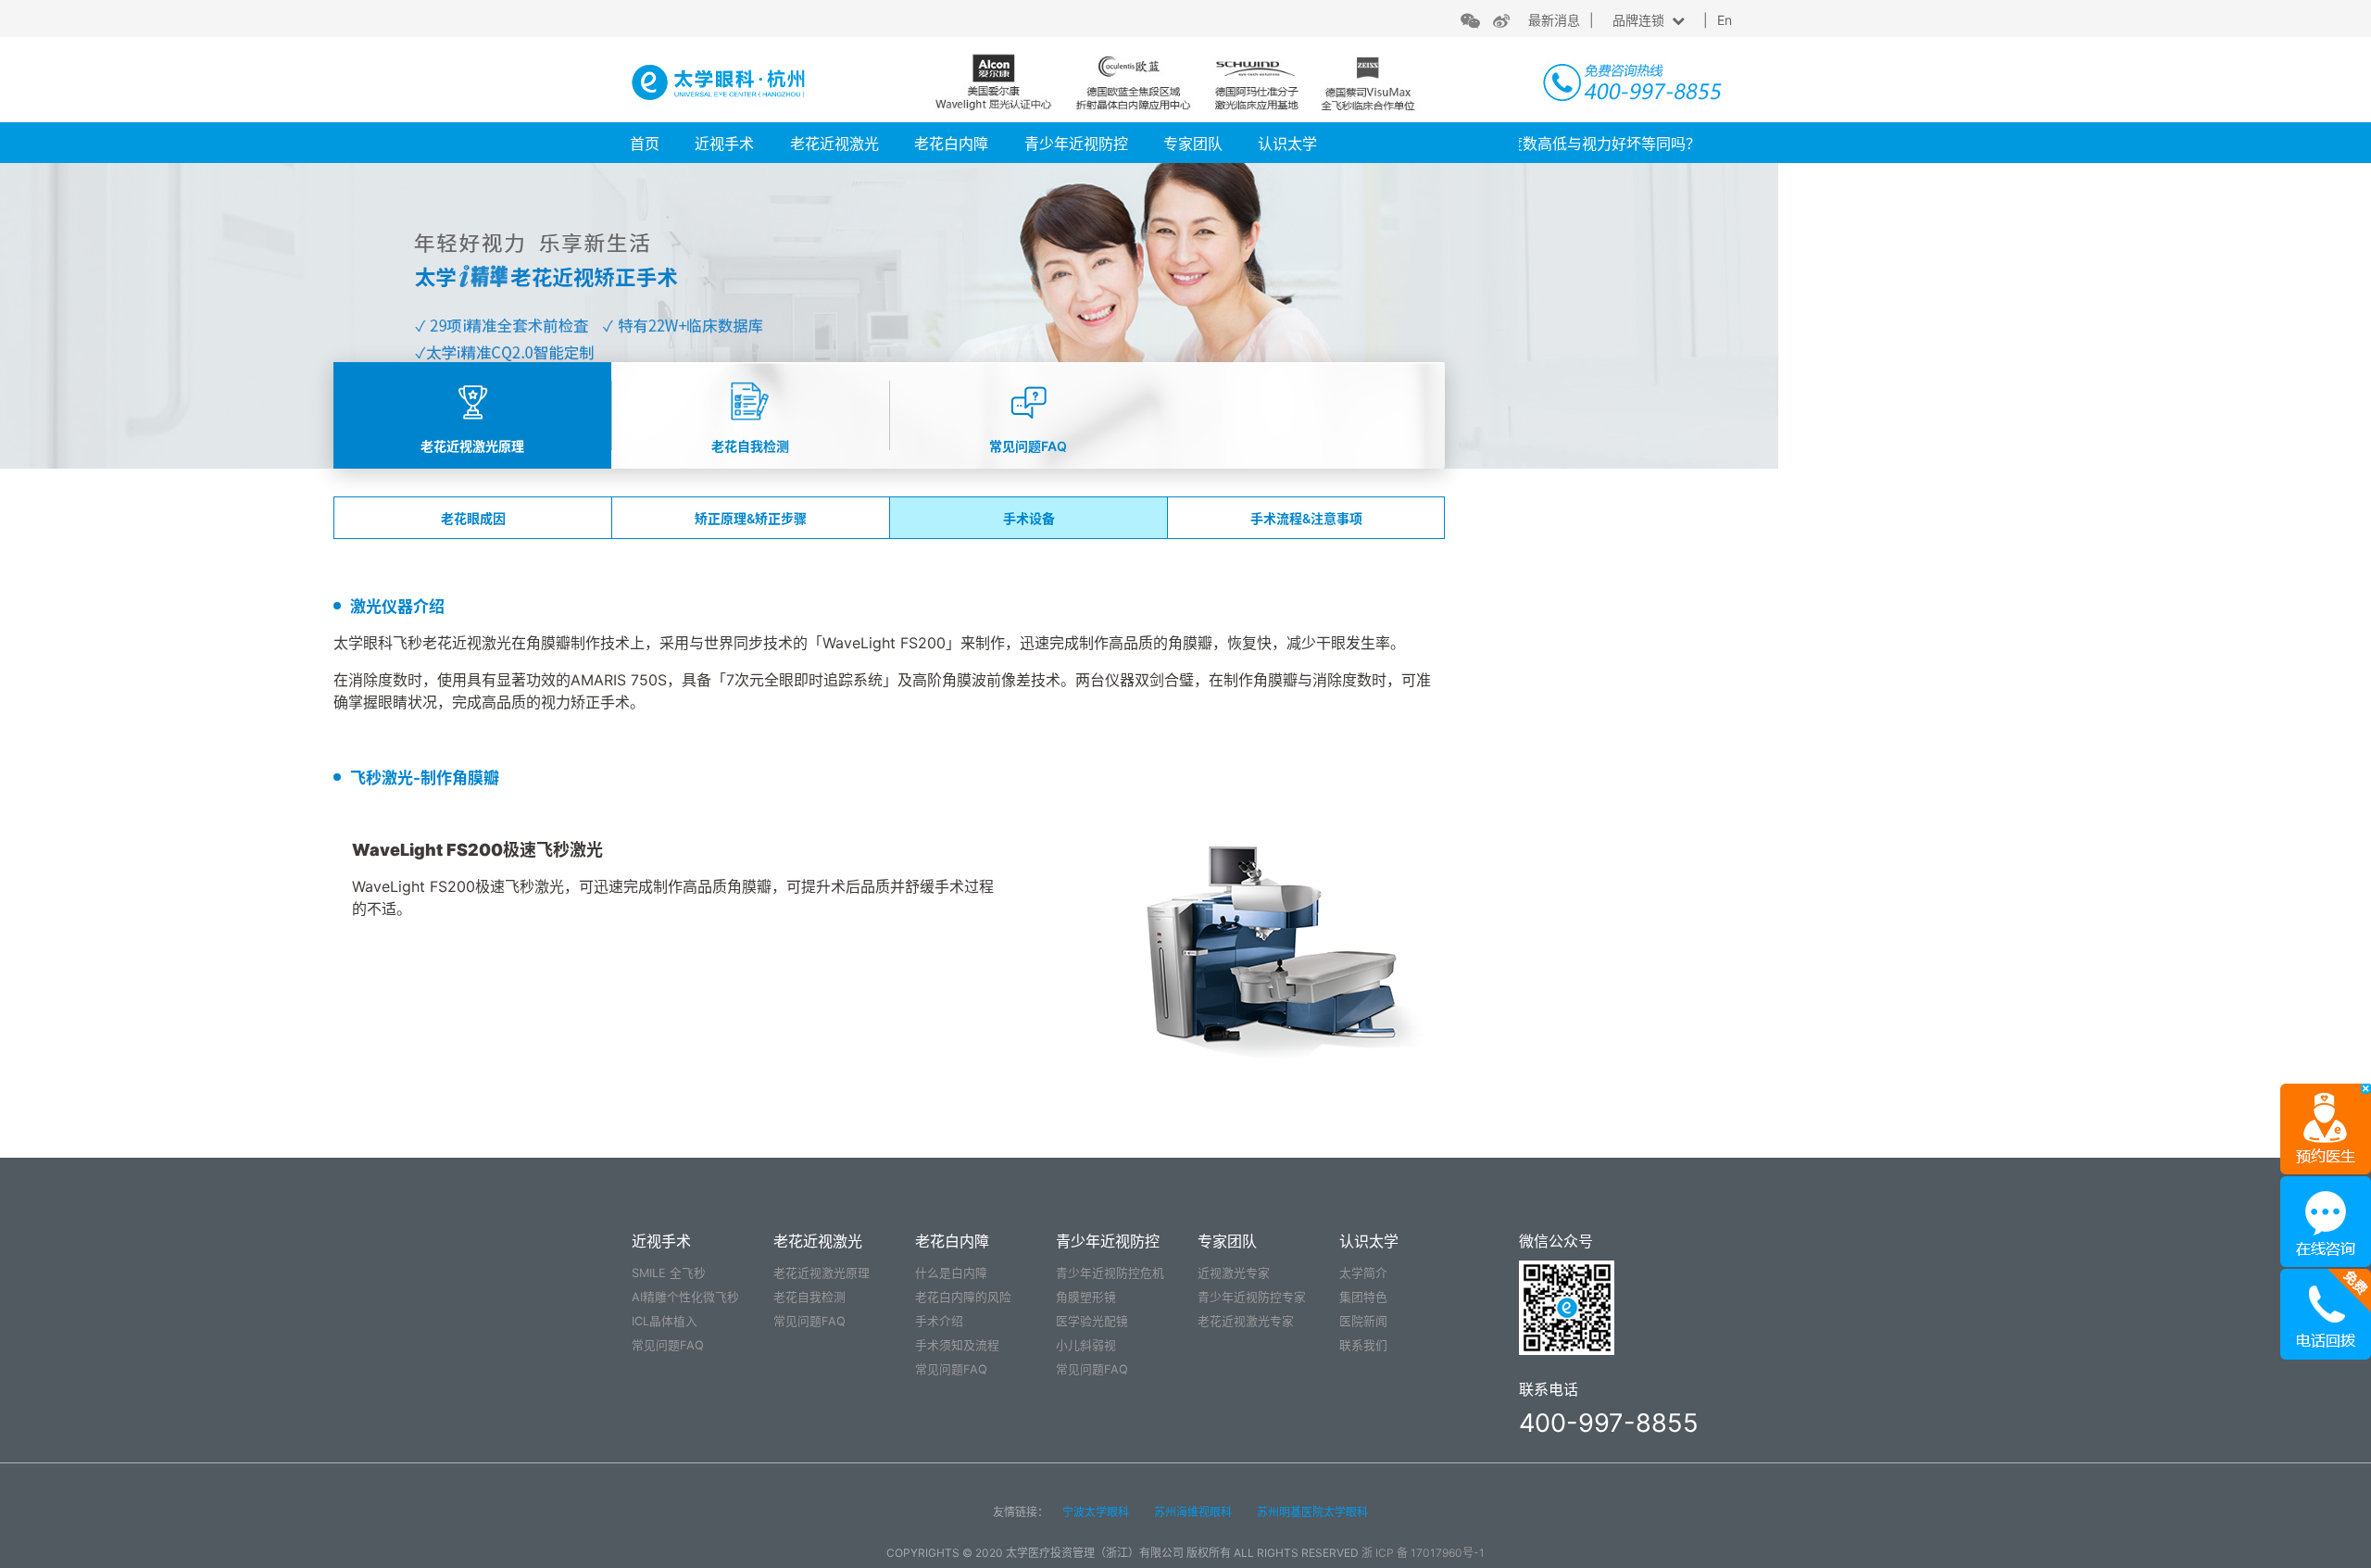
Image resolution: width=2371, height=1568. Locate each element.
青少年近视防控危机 (1110, 1273)
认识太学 (1287, 144)
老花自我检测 (809, 1297)
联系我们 (1363, 1345)
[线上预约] (2326, 1128)
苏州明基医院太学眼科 (1312, 1512)
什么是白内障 (951, 1273)
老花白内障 (951, 144)
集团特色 (1363, 1297)
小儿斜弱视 (1086, 1345)
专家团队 (1193, 144)
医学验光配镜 (1092, 1321)
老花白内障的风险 (963, 1297)
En (1725, 20)
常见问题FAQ (668, 1345)
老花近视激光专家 (1246, 1321)
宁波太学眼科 (1096, 1512)
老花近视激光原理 (822, 1273)
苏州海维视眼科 (1193, 1512)
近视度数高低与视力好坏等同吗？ (1561, 144)
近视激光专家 (1234, 1273)
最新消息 (1554, 20)
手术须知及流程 (957, 1345)
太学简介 (1363, 1273)
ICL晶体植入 (665, 1321)
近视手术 (724, 144)
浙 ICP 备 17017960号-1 (1423, 1553)
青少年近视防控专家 (1252, 1297)
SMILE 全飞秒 (669, 1273)
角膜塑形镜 (1086, 1297)
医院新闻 (1363, 1321)
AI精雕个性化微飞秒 (685, 1297)
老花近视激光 (834, 144)
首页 (645, 144)
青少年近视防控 (1076, 144)
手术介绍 (939, 1321)
